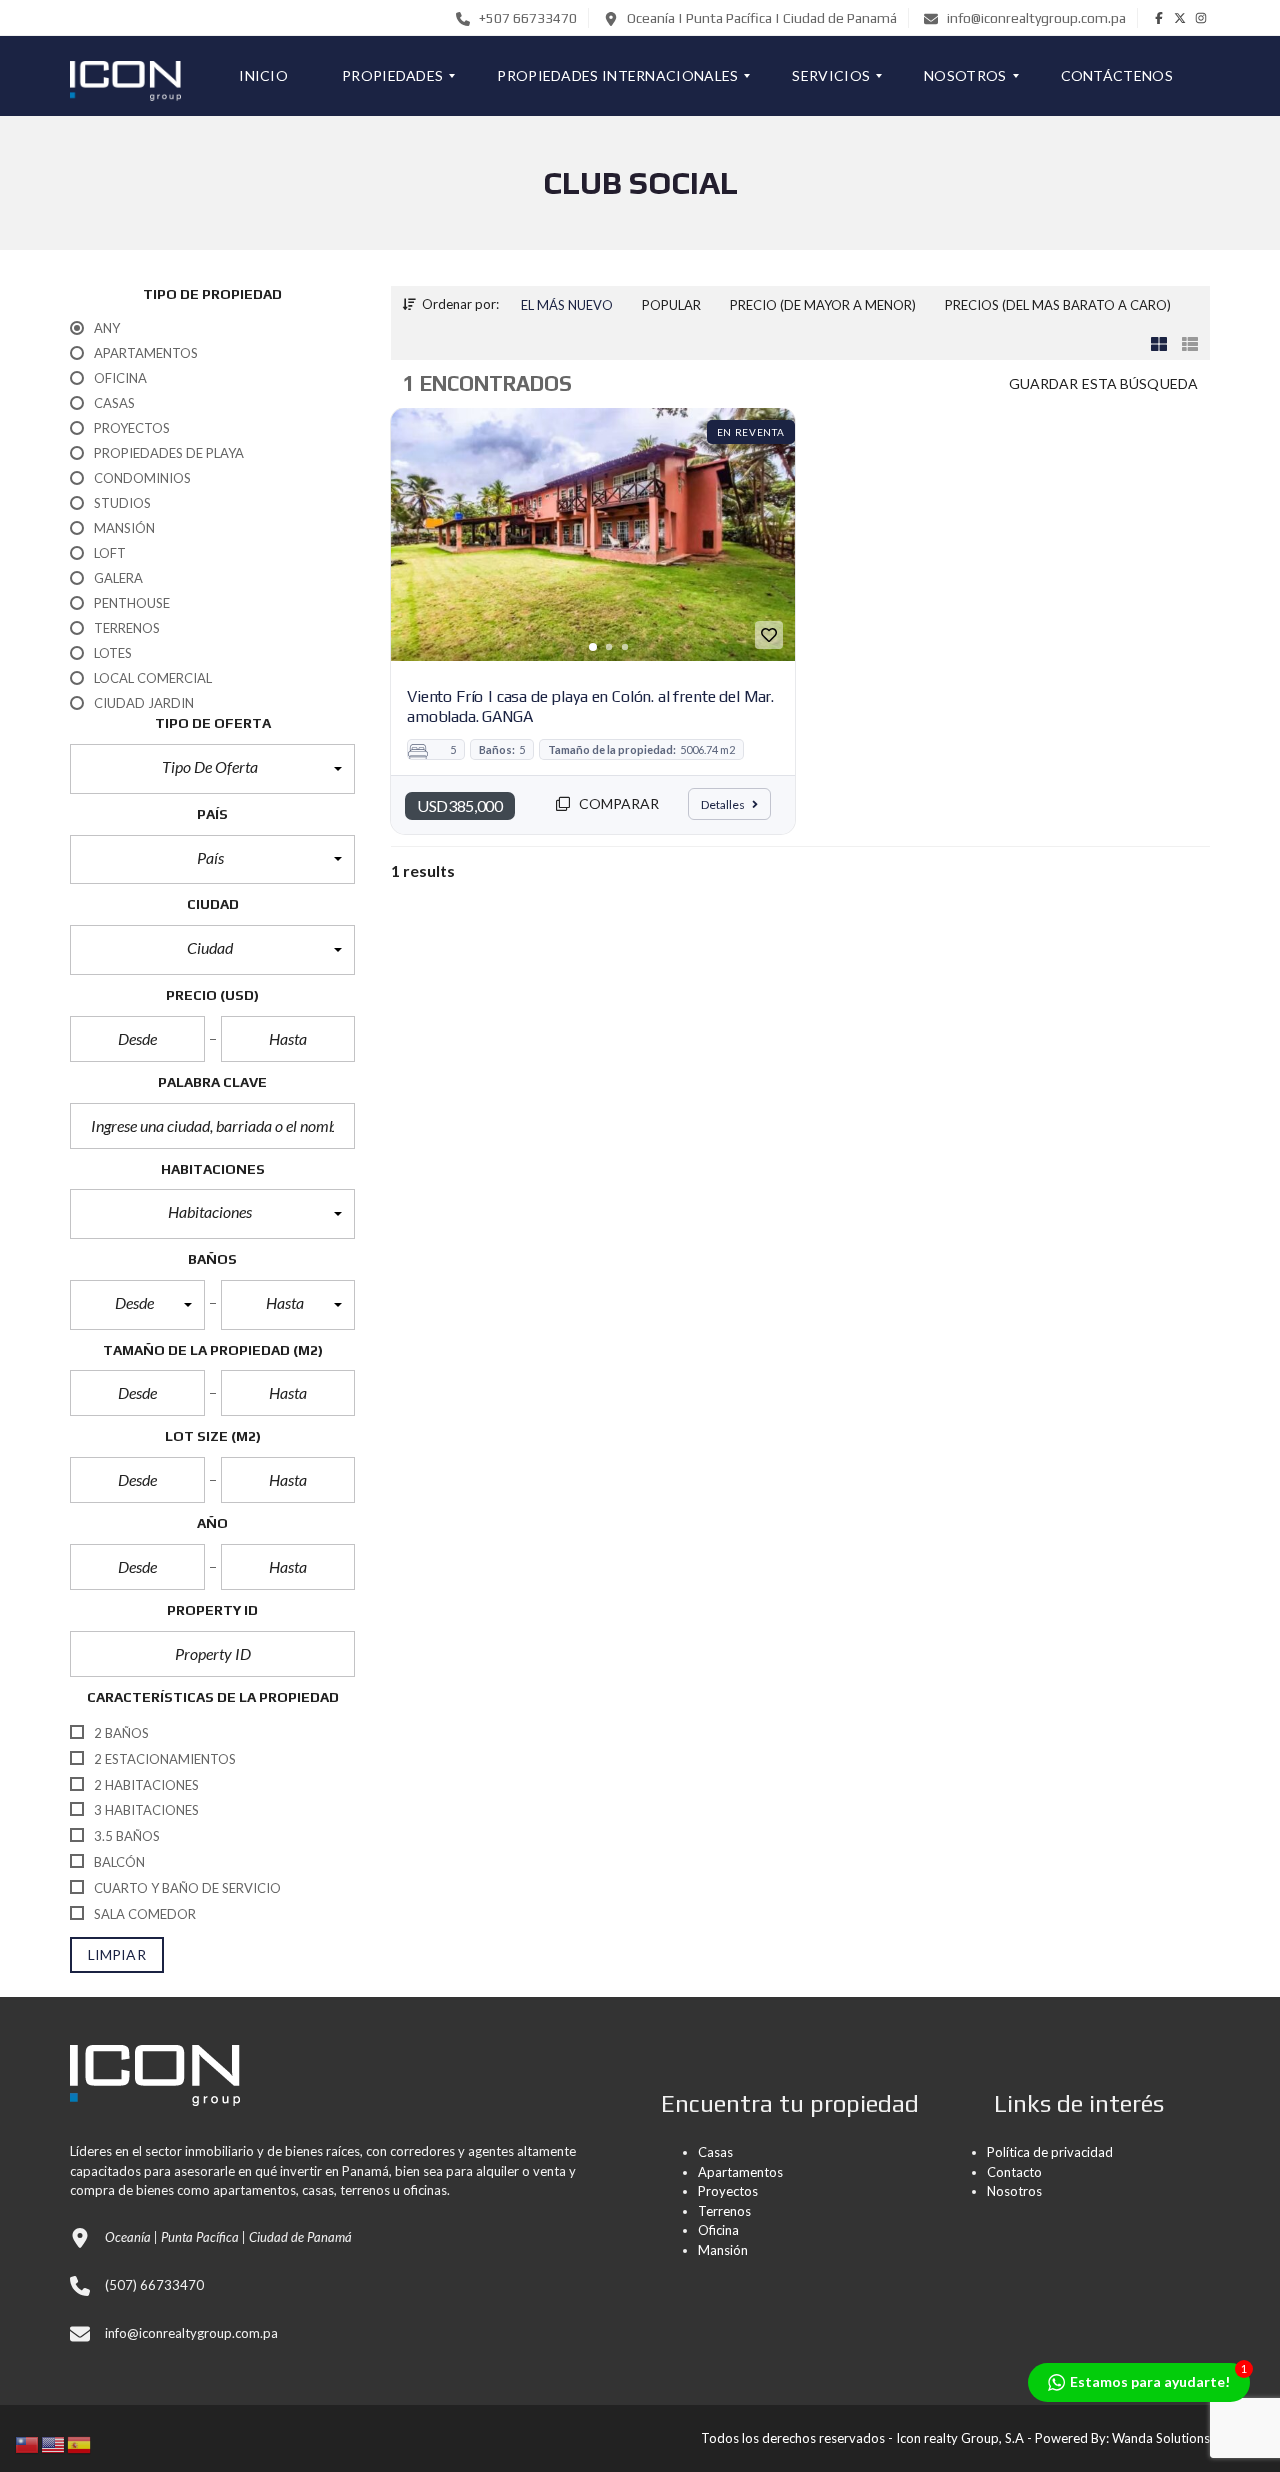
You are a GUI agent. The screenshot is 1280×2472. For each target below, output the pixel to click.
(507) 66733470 (154, 2285)
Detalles (724, 804)
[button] (212, 769)
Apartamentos (740, 2172)
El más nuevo (567, 305)
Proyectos (728, 2191)
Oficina (718, 2230)
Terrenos (724, 2211)
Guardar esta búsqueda (1103, 383)
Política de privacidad (1050, 2152)
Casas (715, 2152)
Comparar (618, 803)
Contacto (1014, 2172)
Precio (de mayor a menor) (823, 305)
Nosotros (1014, 2191)
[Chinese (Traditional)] (28, 2442)
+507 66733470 (526, 18)
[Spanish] (80, 2442)
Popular (671, 305)
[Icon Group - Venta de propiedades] (125, 76)
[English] (54, 2442)
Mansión (723, 2250)
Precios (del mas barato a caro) (1058, 305)
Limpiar (117, 1954)
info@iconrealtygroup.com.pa (1035, 18)
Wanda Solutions (1161, 2438)
